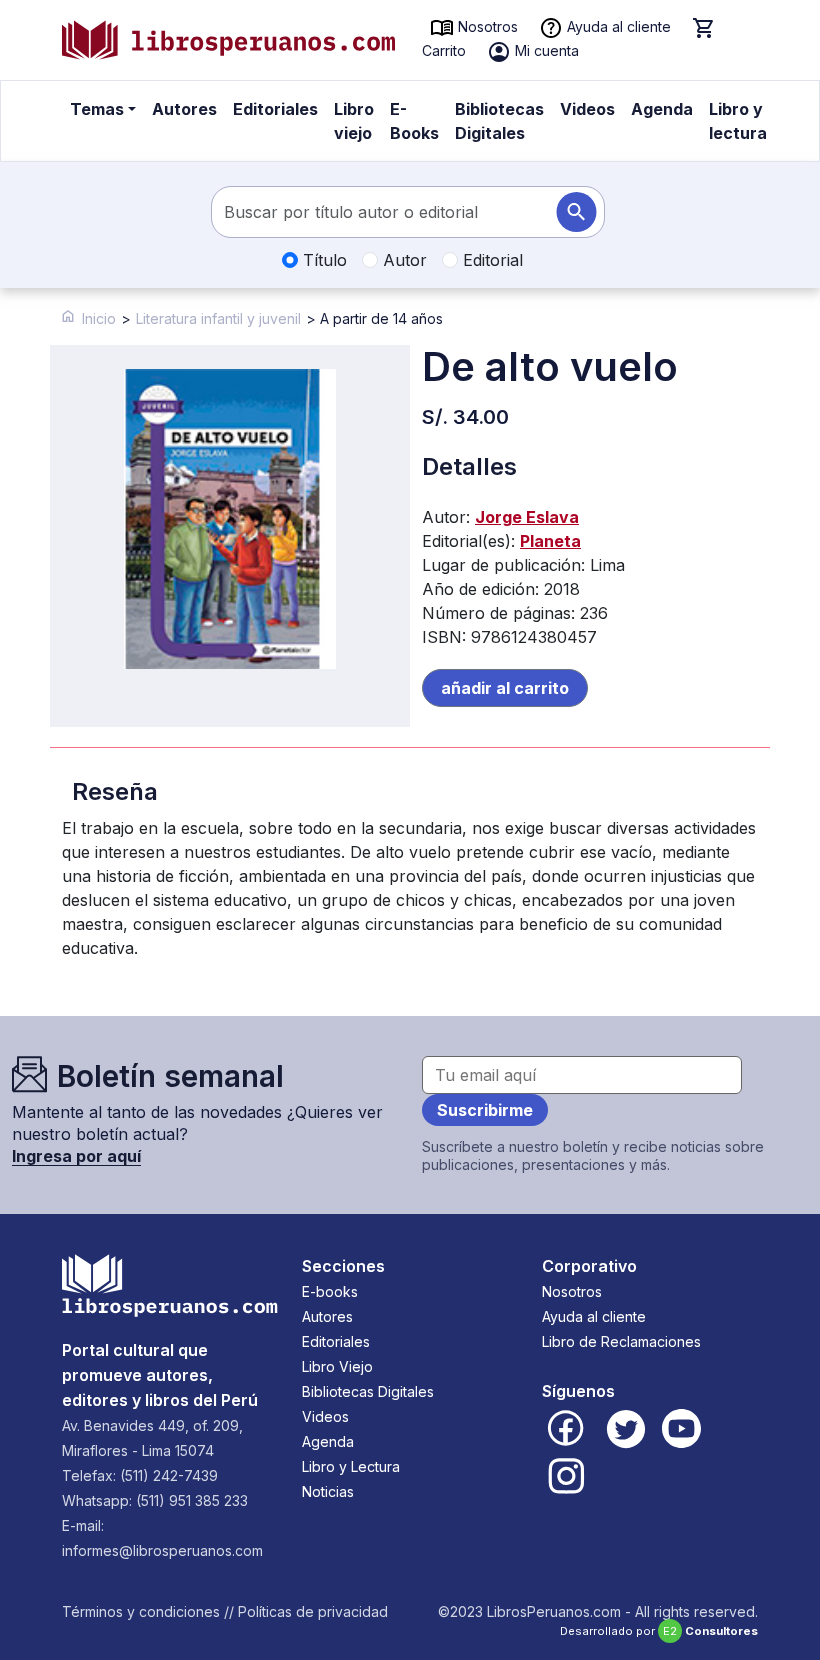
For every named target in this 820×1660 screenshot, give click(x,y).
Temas (97, 109)
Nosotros (486, 26)
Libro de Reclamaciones (621, 1341)
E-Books (414, 121)
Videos (587, 109)
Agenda (662, 109)
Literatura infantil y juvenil (218, 318)
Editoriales (275, 109)
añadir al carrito (505, 688)
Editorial (490, 260)
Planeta (550, 541)
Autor (402, 260)
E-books (330, 1291)
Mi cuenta (545, 50)
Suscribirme (485, 1110)
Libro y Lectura (351, 1466)
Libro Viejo (337, 1366)
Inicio (99, 318)
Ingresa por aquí (76, 1156)
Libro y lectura (738, 121)
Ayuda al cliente (617, 26)
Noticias (328, 1491)
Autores (184, 109)
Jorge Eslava (527, 517)
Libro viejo (354, 121)
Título (322, 260)
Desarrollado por (659, 1631)
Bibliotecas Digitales (499, 121)
